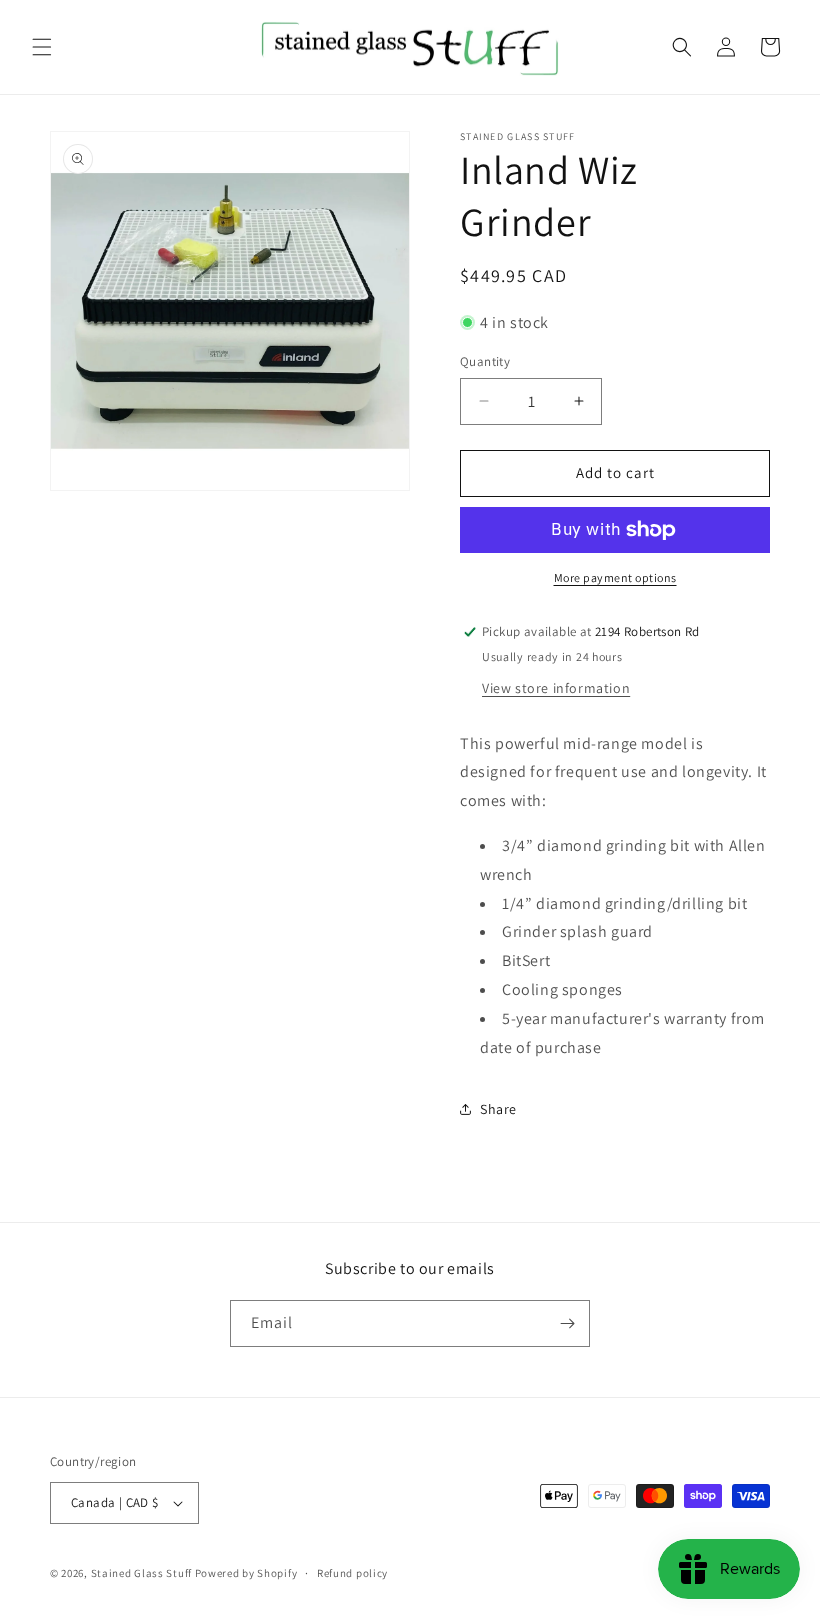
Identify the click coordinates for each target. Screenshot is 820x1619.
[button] (42, 47)
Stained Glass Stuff (141, 1573)
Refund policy (352, 1573)
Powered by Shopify (246, 1573)
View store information (556, 688)
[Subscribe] (567, 1323)
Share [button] (498, 1109)
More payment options (615, 577)
